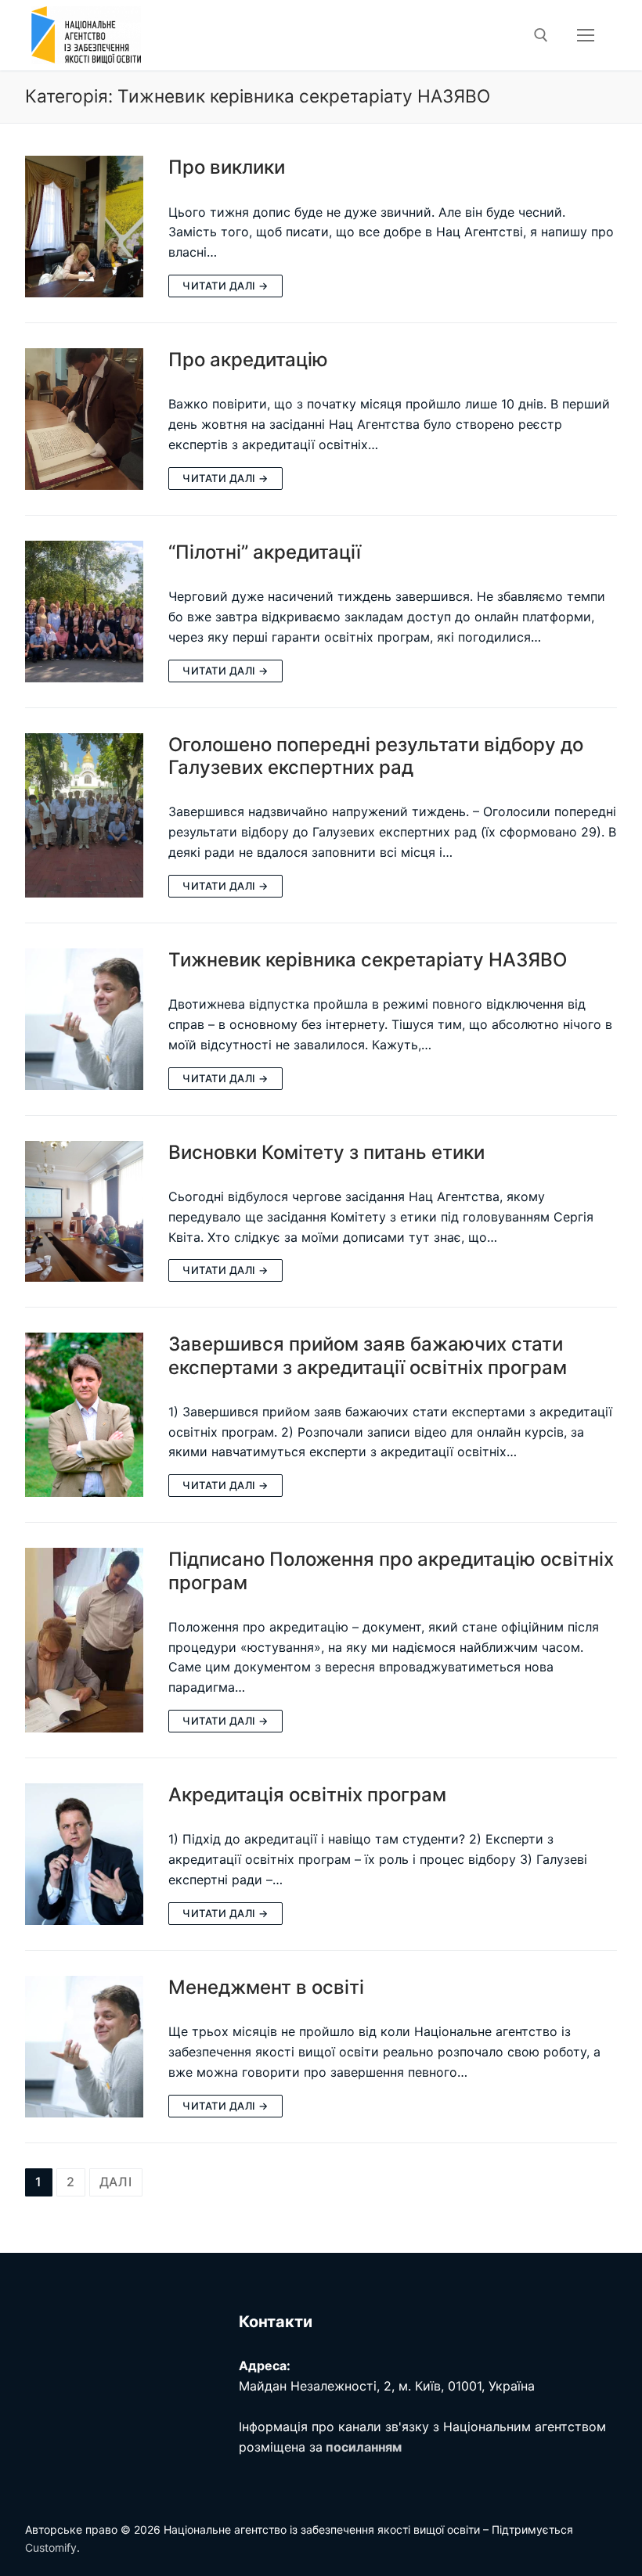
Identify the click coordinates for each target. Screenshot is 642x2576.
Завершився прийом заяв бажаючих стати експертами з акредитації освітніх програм (368, 1355)
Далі (116, 2182)
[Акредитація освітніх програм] (84, 1854)
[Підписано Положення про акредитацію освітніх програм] (84, 1640)
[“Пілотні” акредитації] (84, 612)
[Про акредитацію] (84, 419)
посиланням (364, 2447)
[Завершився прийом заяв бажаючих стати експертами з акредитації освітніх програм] (84, 1415)
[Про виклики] (84, 227)
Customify (51, 2547)
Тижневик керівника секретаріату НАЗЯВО (368, 960)
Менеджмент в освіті (266, 1987)
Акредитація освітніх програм (307, 1795)
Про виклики (227, 167)
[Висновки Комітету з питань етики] (84, 1212)
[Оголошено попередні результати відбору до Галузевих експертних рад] (84, 815)
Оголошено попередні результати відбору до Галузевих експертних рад (376, 756)
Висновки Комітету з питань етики (326, 1152)
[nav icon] (586, 35)
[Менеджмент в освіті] (84, 2047)
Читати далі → (225, 286)
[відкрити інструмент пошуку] (541, 35)
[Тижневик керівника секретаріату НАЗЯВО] (84, 1019)
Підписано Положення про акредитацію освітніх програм (391, 1570)
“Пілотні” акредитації (265, 552)
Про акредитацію (248, 360)
